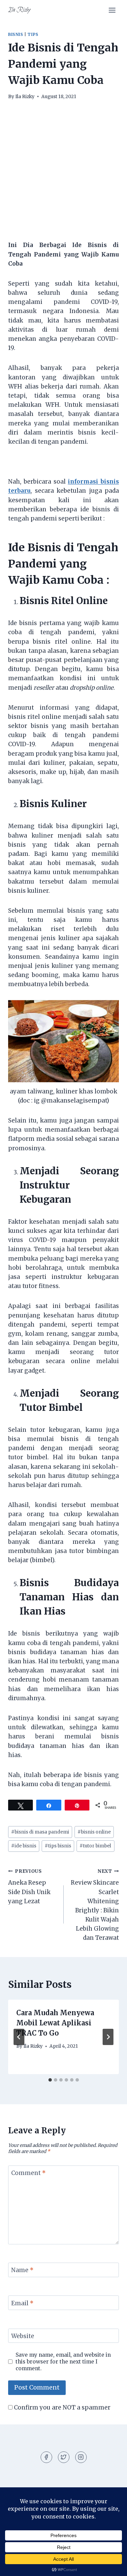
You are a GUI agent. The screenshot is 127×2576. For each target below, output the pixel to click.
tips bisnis (58, 1846)
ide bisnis (24, 1846)
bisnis (16, 34)
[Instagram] (81, 2457)
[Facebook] (46, 2457)
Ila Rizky (25, 97)
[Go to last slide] (19, 2037)
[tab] (50, 2080)
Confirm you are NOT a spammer (61, 2407)
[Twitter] (64, 2457)
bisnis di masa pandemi (40, 1832)
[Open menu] (112, 10)
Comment (28, 2173)
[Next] (108, 2037)
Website (23, 2336)
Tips (33, 34)
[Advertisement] (63, 174)
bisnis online (94, 1832)
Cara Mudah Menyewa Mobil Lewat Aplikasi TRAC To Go (55, 2023)
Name (22, 2270)
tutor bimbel (95, 1846)
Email (22, 2303)
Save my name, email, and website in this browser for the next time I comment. (63, 2362)
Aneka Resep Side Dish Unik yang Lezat (29, 1887)
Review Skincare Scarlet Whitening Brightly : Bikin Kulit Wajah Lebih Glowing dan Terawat (95, 1905)
